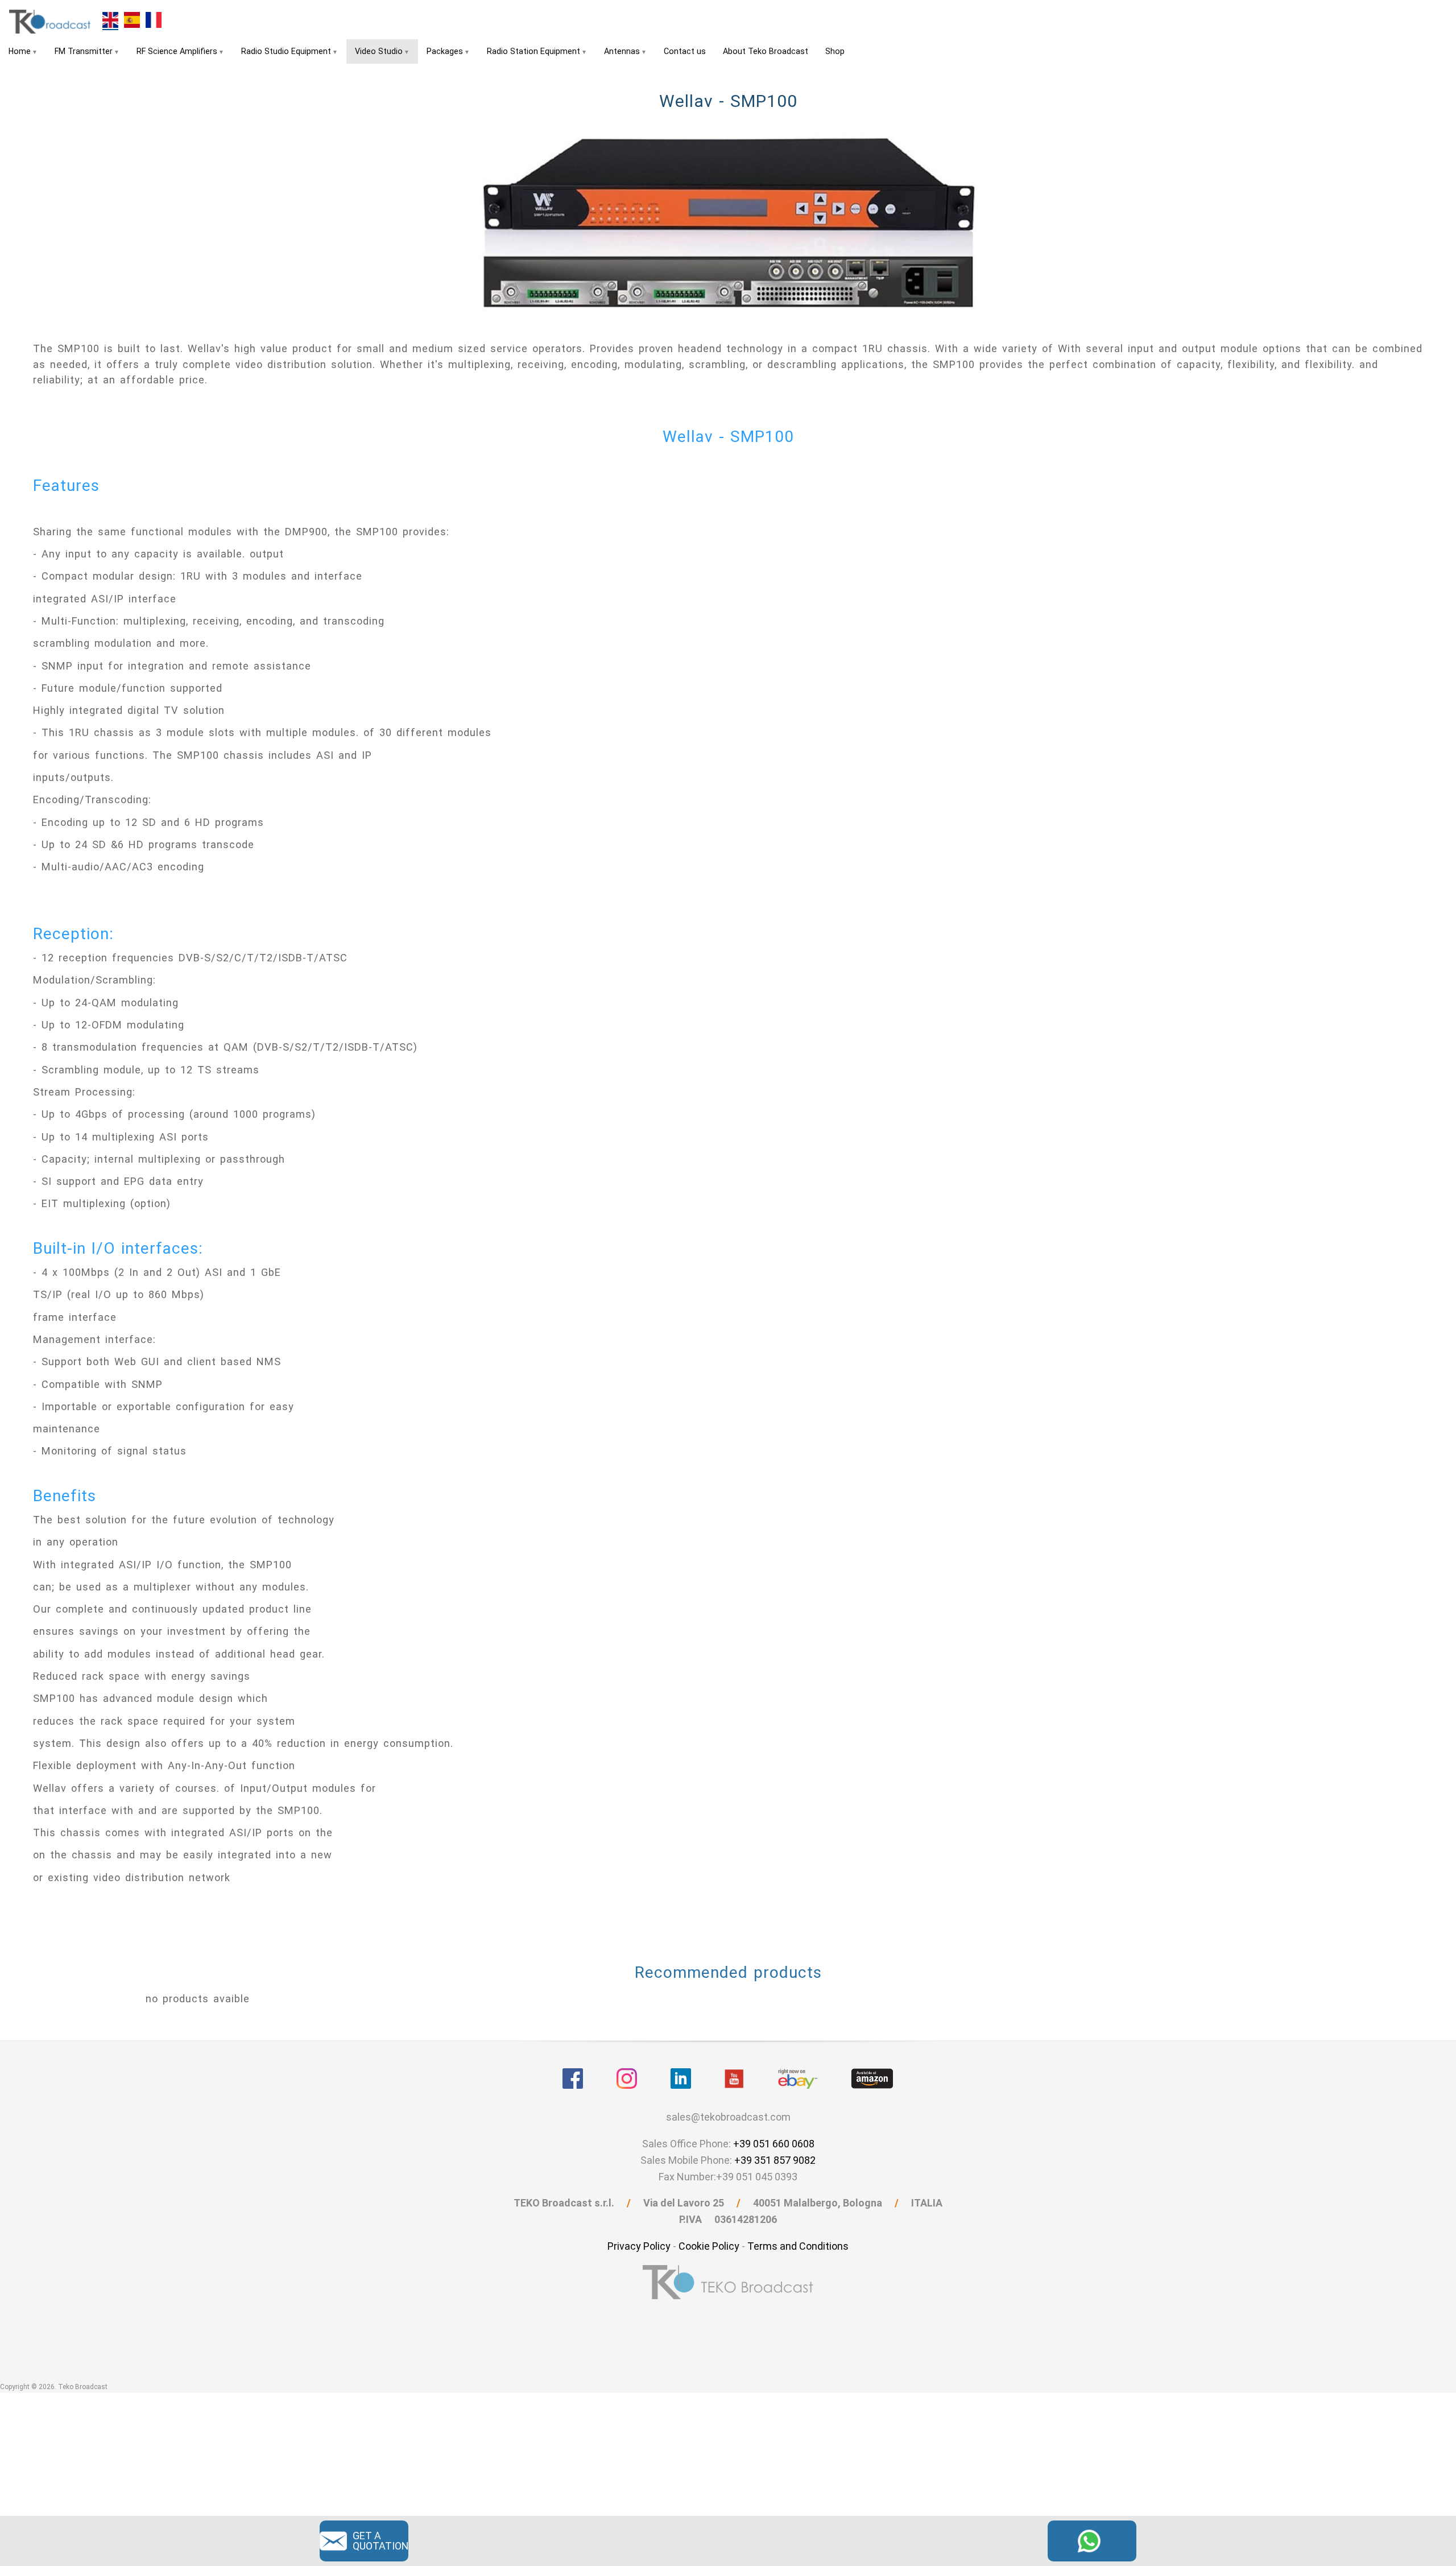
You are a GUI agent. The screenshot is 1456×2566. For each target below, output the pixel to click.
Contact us (685, 51)
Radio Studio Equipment (286, 51)
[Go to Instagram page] (627, 2079)
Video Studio (379, 51)
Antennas (622, 51)
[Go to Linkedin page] (681, 2079)
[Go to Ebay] (798, 2079)
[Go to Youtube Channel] (734, 2079)
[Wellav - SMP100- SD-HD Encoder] (110, 20)
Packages (445, 51)
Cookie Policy (709, 2246)
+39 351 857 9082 (775, 2160)
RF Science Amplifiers (177, 51)
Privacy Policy (639, 2246)
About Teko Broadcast (766, 51)
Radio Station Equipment (533, 51)
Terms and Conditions (798, 2246)
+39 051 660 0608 (774, 2144)
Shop (835, 51)
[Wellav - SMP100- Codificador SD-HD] (132, 19)
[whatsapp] (1092, 2540)
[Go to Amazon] (872, 2079)
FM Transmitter (84, 51)
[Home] (51, 21)
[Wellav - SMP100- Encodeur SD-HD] (154, 19)
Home (20, 51)
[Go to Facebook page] (573, 2079)
